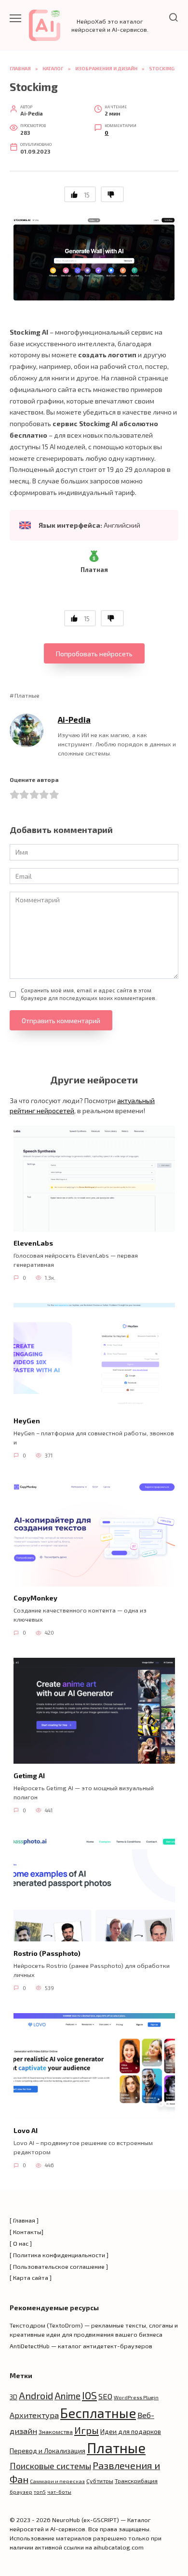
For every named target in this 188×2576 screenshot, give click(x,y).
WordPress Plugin (136, 2397)
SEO (105, 2396)
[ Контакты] (27, 2232)
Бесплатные (98, 2413)
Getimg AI (29, 1776)
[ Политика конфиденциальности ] (59, 2255)
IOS (89, 2395)
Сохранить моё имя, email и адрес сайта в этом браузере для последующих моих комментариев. (89, 994)
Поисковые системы (50, 2466)
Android (36, 2395)
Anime (67, 2396)
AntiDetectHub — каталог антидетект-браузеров (81, 2346)
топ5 (40, 2491)
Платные (27, 695)
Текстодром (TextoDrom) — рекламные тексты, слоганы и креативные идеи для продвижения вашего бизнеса (94, 2330)
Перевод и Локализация (47, 2451)
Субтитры (100, 2481)
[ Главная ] (24, 2220)
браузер (21, 2491)
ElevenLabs (33, 1243)
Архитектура (34, 2415)
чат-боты (59, 2491)
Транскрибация (136, 2481)
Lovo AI (26, 2131)
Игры (87, 2430)
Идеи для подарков (131, 2431)
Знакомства (56, 2432)
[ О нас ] (21, 2243)
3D (13, 2397)
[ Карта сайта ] (31, 2277)
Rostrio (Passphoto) (47, 1953)
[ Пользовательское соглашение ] (59, 2266)
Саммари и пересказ (57, 2481)
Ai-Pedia (74, 719)
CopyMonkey (35, 1598)
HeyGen (27, 1421)
